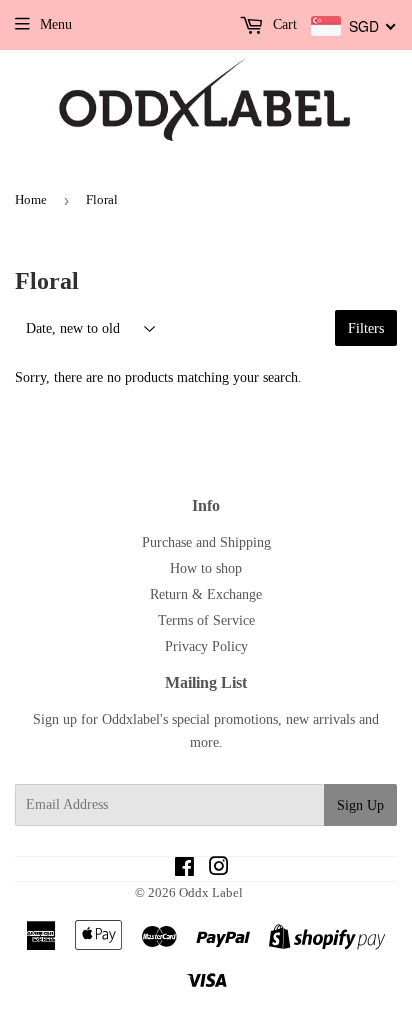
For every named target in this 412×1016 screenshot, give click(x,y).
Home (31, 199)
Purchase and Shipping (206, 542)
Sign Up (360, 805)
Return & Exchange (206, 594)
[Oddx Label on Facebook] (184, 869)
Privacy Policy (206, 646)
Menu (56, 24)
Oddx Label (211, 892)
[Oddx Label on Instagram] (219, 869)
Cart (283, 24)
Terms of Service (206, 620)
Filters (366, 328)
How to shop (206, 568)
